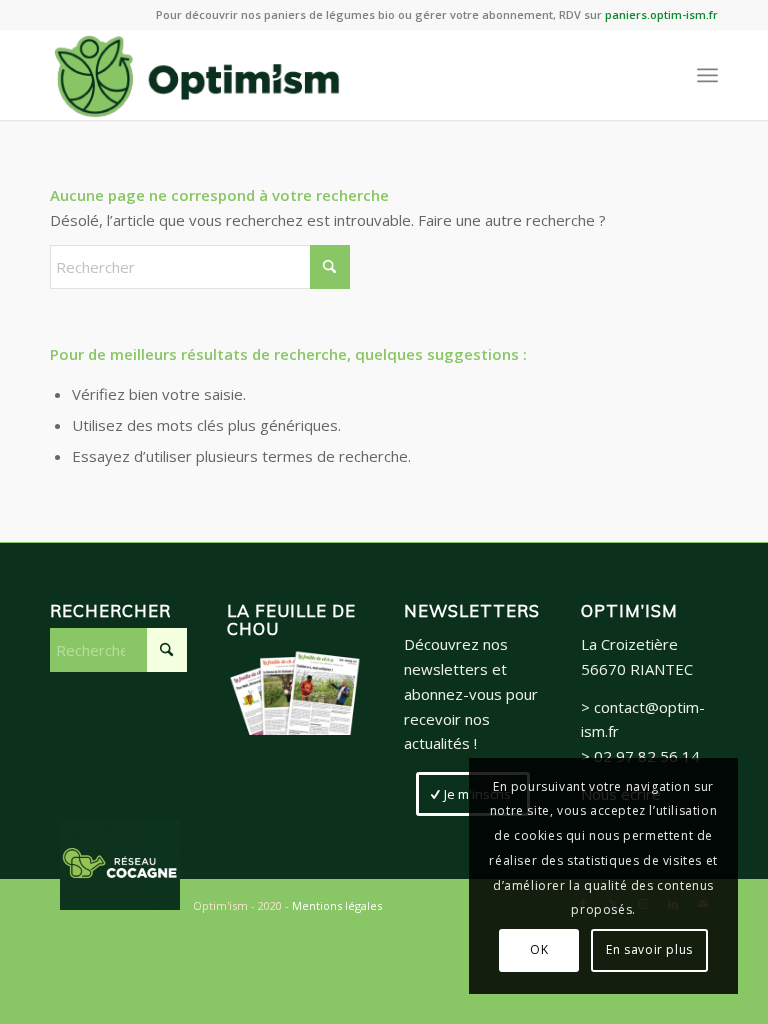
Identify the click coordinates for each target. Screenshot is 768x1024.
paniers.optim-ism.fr (661, 14)
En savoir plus (649, 949)
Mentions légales (337, 905)
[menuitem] (707, 75)
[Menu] (707, 75)
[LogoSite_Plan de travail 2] (197, 75)
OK (539, 949)
